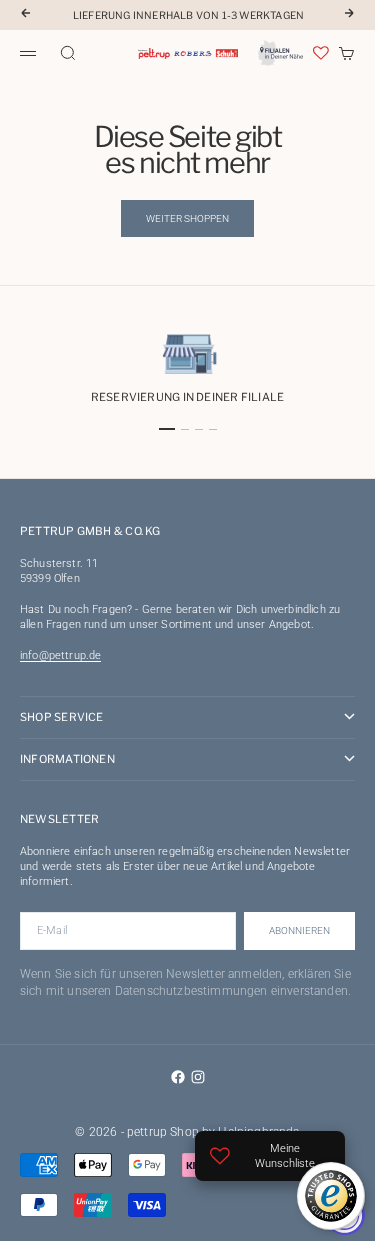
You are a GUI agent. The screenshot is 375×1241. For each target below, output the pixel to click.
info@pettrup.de (60, 655)
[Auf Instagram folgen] (198, 1077)
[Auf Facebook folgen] (178, 1077)
